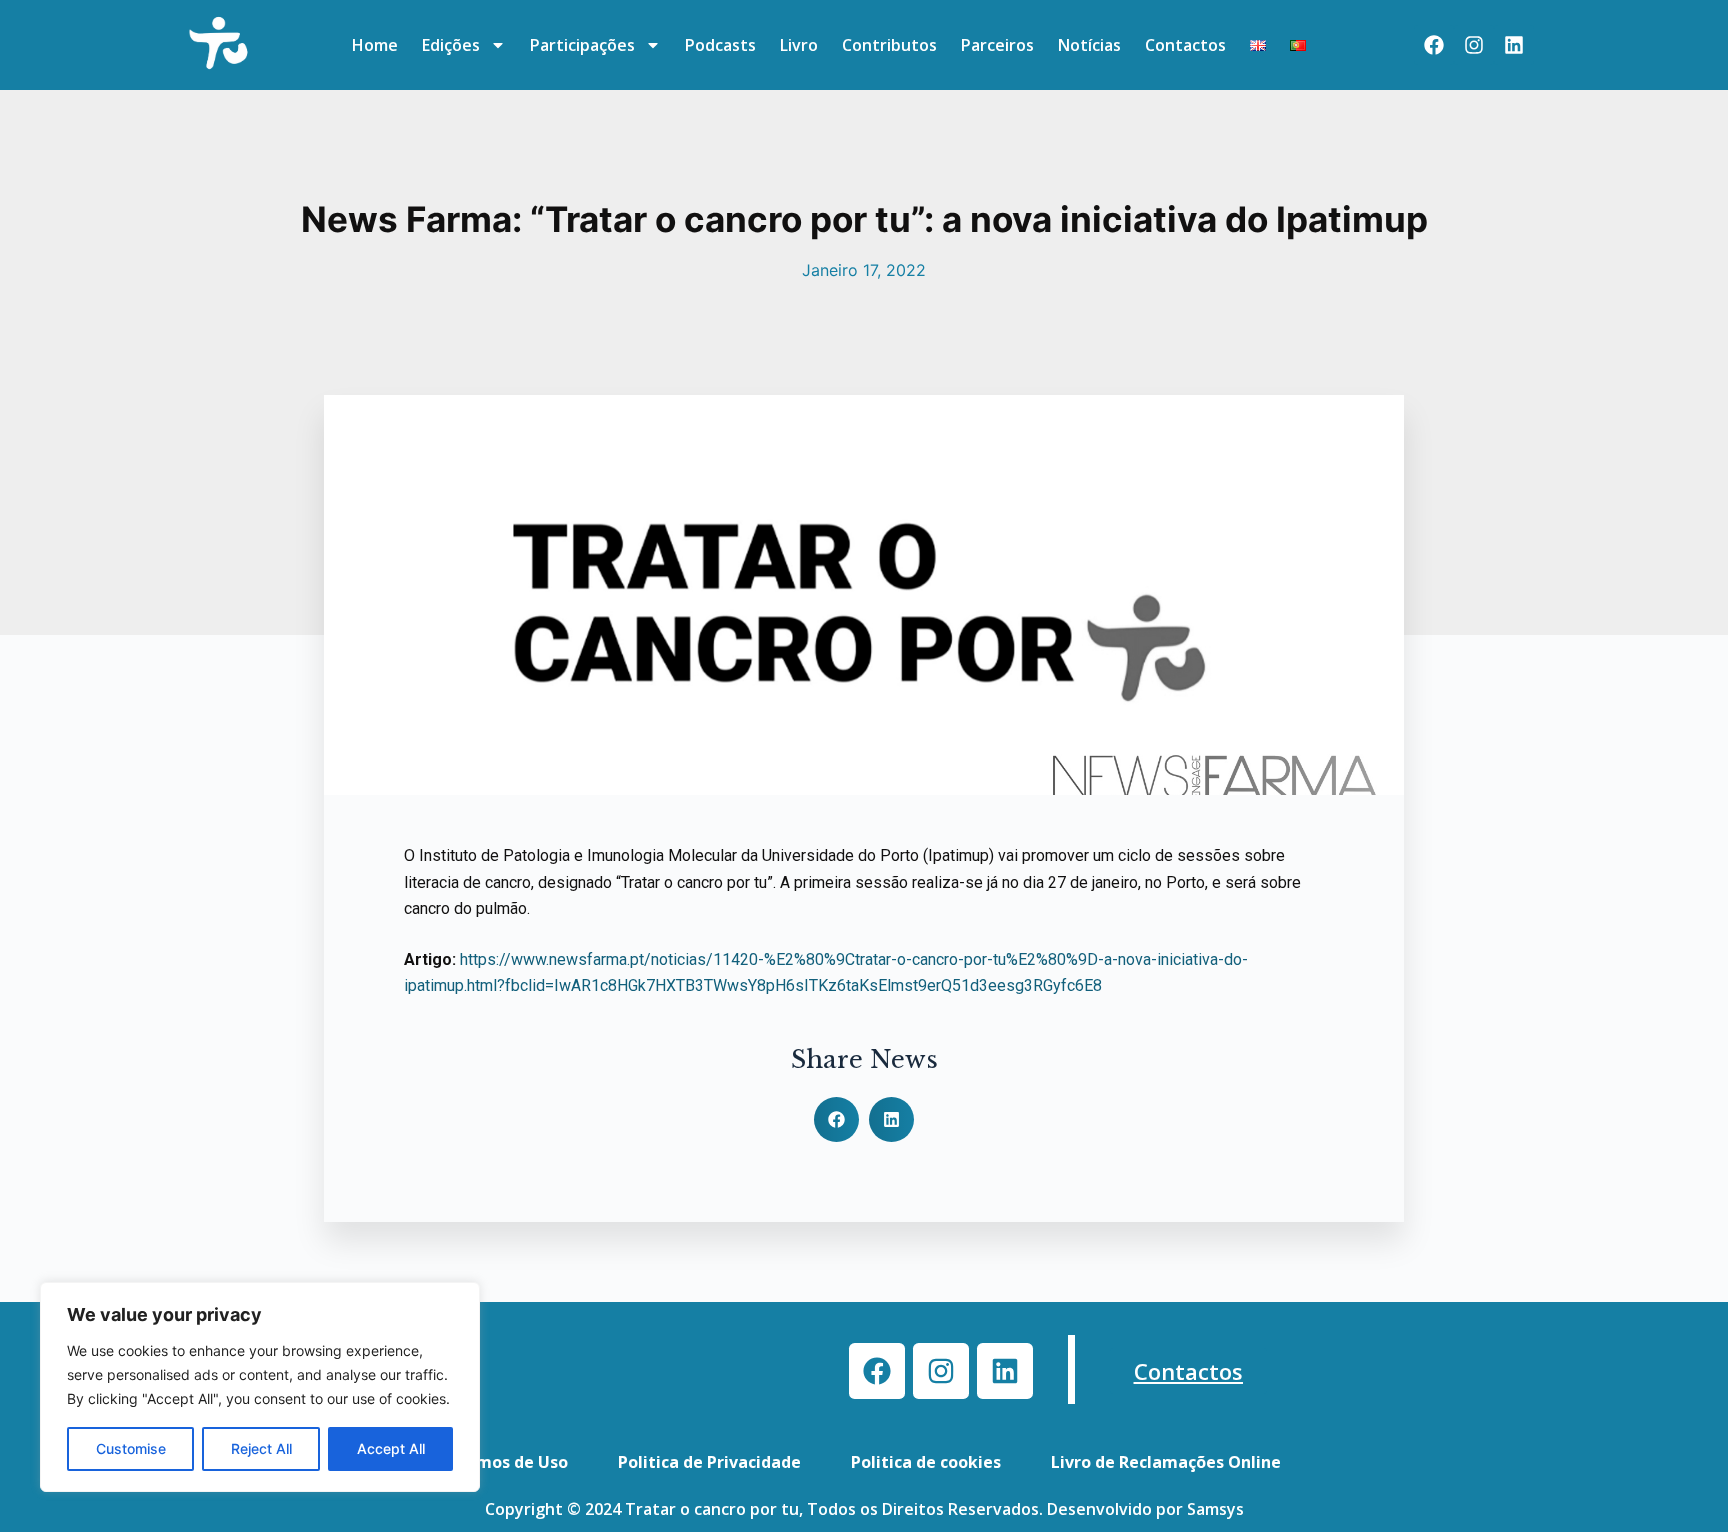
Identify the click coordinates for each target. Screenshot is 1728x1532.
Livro (799, 45)
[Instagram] (1474, 45)
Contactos (1185, 45)
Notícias (1089, 45)
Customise (131, 1448)
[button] (836, 1119)
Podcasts (720, 45)
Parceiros (997, 45)
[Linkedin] (1514, 45)
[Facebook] (1434, 45)
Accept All (391, 1448)
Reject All (261, 1448)
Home (375, 45)
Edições (451, 45)
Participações (582, 45)
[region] (260, 1387)
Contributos (889, 45)
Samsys (1215, 1509)
